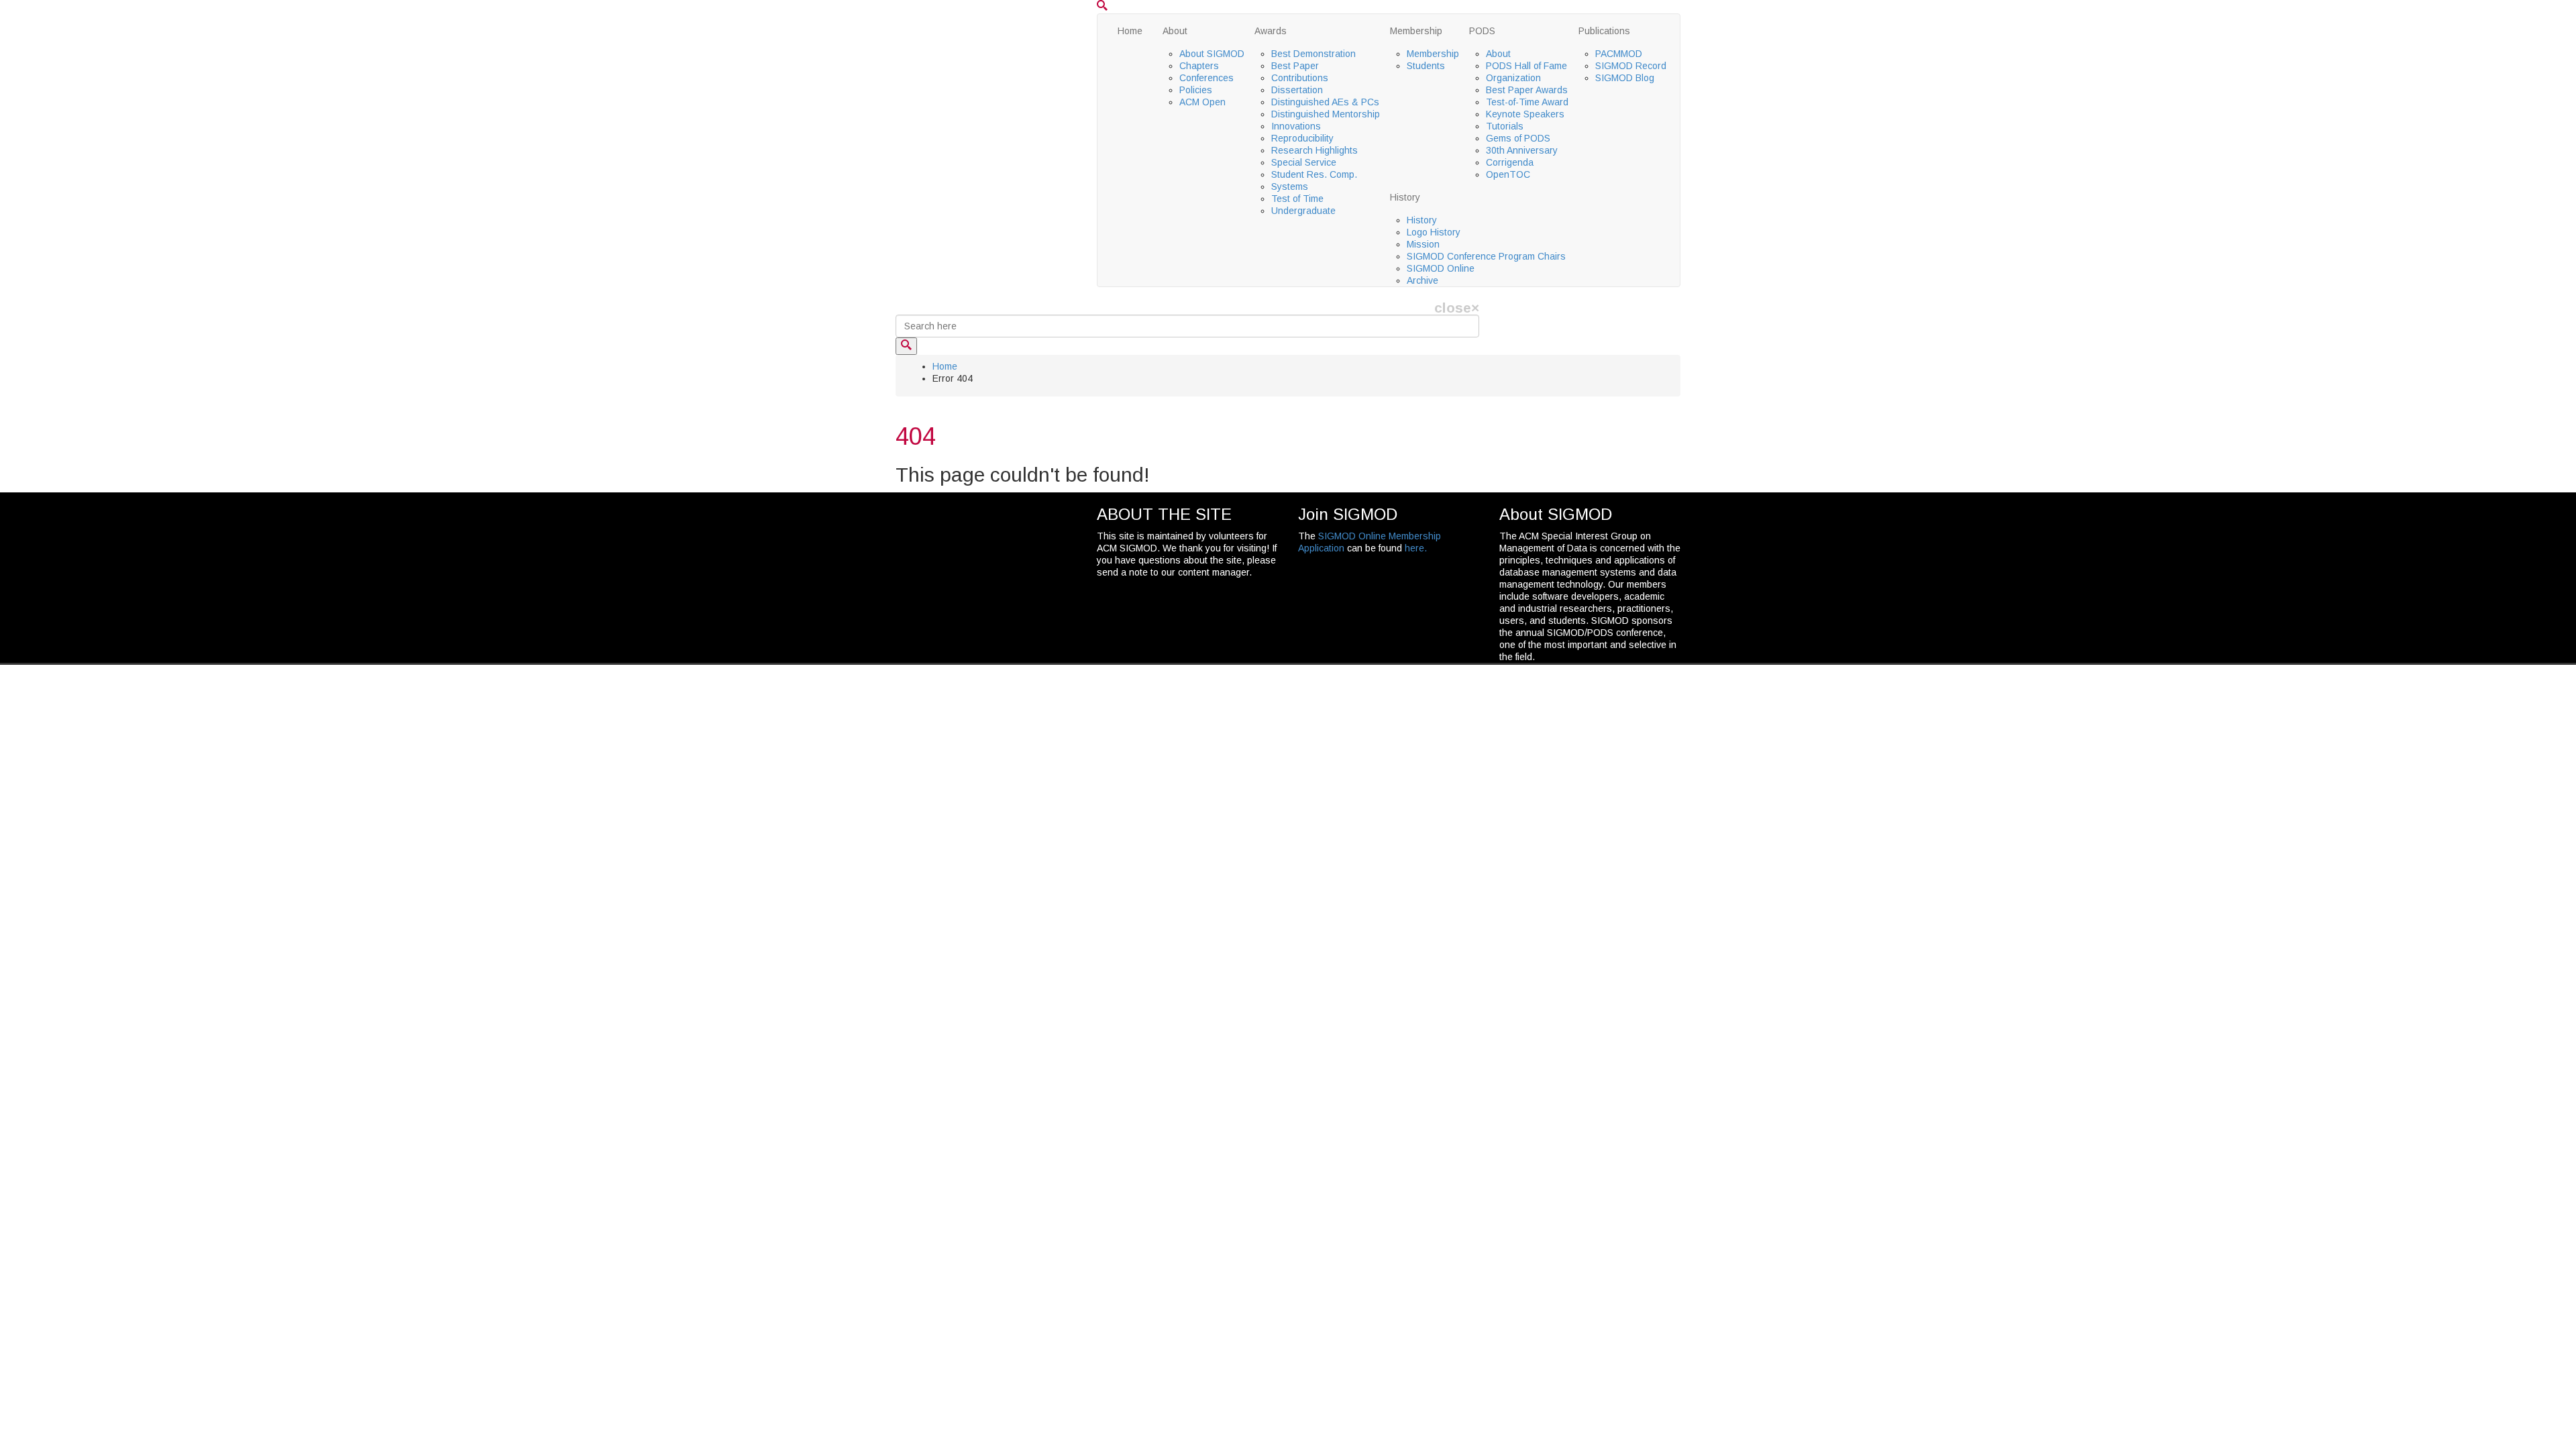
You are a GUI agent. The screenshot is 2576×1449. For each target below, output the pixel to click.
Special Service (1304, 162)
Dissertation (1297, 90)
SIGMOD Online (1441, 268)
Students (1426, 66)
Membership (1416, 31)
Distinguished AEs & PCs (1325, 102)
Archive (1423, 280)
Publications (1604, 31)
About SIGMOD (1212, 54)
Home (1130, 31)
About (1175, 31)
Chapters (1199, 66)
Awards (1271, 31)
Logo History (1434, 232)
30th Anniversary (1522, 150)
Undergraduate (1303, 211)
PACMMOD (1619, 54)
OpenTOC (1508, 174)
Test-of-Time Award (1527, 102)
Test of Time (1297, 199)
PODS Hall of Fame (1526, 66)
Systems (1290, 186)
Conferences (1206, 78)
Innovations (1296, 126)
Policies (1196, 90)
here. (1416, 548)
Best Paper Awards (1527, 90)
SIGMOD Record (1631, 66)
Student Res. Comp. (1314, 174)
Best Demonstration (1313, 54)
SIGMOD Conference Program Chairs (1486, 256)
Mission (1423, 244)
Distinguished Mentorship (1326, 114)
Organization (1513, 78)
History (1405, 197)
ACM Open (1202, 102)
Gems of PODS (1518, 138)
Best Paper (1295, 66)
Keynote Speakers (1525, 114)
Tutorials (1505, 126)
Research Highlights (1314, 150)
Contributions (1300, 78)
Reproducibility (1302, 138)
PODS (1482, 31)
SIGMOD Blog (1625, 78)
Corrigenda (1510, 162)
